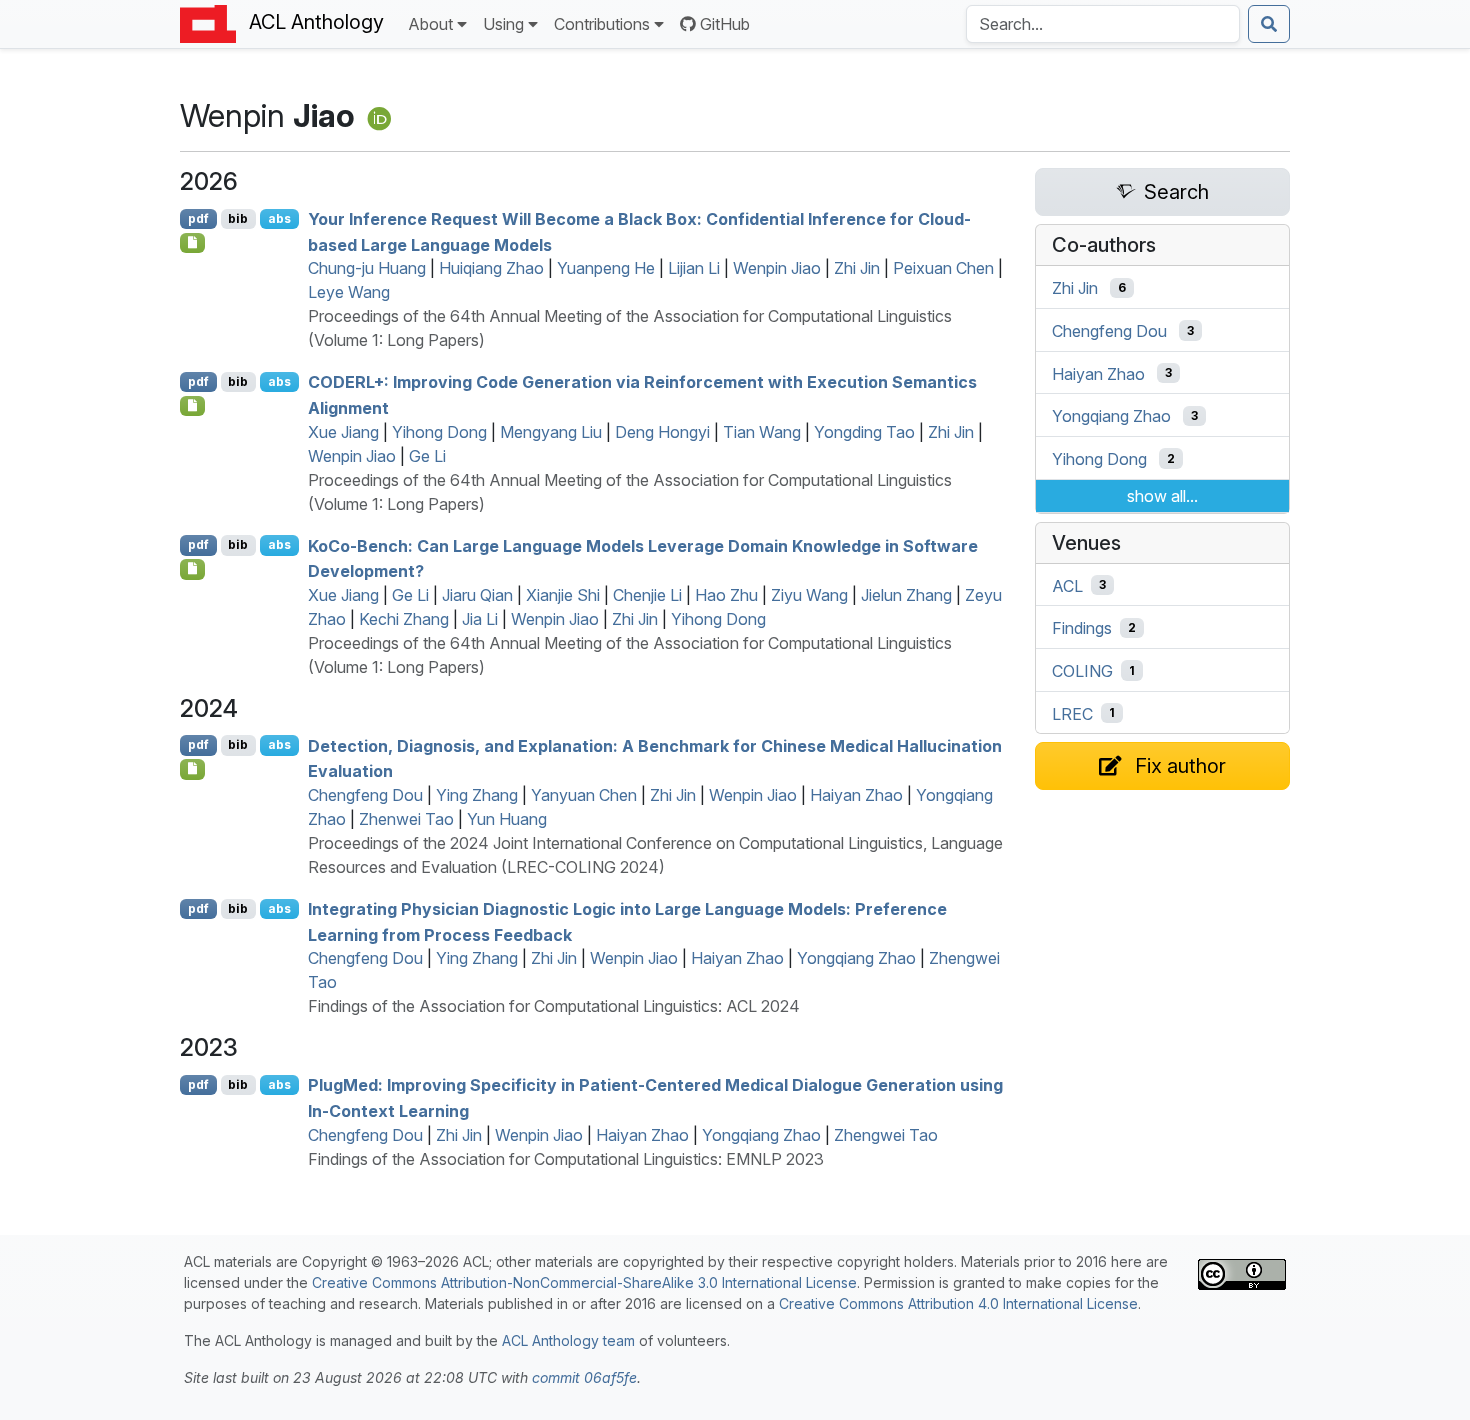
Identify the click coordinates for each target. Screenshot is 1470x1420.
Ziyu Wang (809, 595)
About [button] (430, 24)
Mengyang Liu (551, 432)
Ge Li (427, 456)
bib (238, 218)
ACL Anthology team (568, 1340)
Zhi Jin (857, 268)
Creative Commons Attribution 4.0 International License (958, 1303)
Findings (1082, 628)
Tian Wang (762, 432)
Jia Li (480, 619)
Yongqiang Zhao (856, 958)
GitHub (725, 24)
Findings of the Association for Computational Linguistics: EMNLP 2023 (566, 1159)
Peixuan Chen (943, 268)
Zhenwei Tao (406, 819)
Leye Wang (349, 292)
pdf (198, 218)
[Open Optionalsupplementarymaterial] (192, 769)
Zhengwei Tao (886, 1135)
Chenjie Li (647, 595)
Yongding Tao (864, 432)
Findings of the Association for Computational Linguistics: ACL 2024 (554, 1006)
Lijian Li (694, 268)
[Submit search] (1269, 24)
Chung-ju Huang (367, 268)
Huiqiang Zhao (491, 268)
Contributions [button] (602, 24)
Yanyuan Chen (584, 795)
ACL (1067, 585)
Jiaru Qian (477, 595)
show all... (1162, 496)
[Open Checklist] (192, 243)
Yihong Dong (439, 432)
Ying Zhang (477, 795)
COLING (1082, 671)
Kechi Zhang (404, 619)
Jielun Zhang (906, 595)
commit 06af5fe (584, 1377)
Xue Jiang (343, 432)
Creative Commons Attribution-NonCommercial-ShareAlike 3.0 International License (584, 1282)
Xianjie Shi (563, 595)
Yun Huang (507, 819)
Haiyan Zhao (856, 795)
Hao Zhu (726, 595)
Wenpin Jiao (777, 268)
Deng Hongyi (662, 432)
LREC (1072, 713)
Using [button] (503, 24)
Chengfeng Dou (365, 795)
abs (279, 218)
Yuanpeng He (606, 268)
